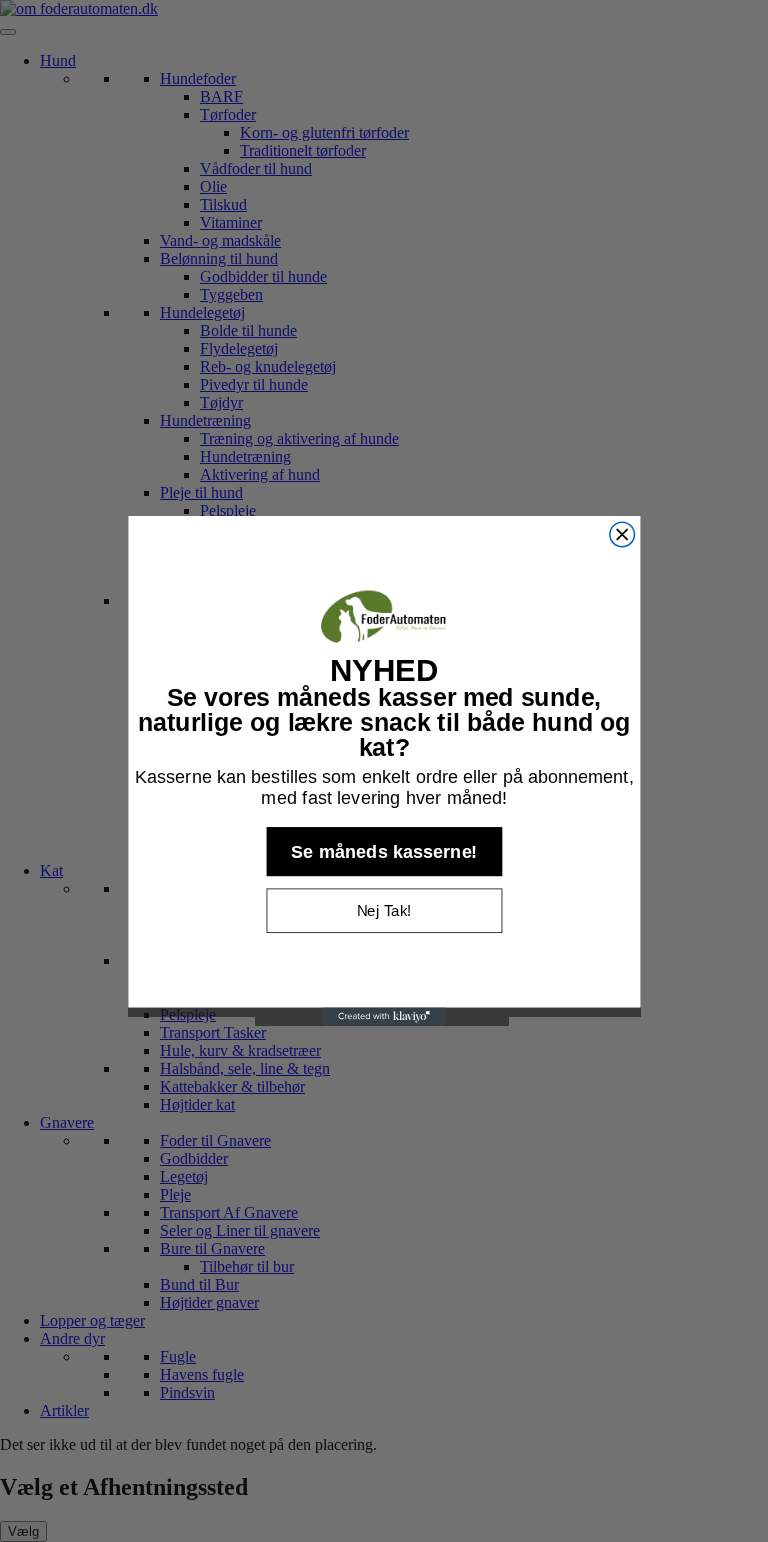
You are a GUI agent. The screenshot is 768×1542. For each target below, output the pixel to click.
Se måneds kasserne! (384, 851)
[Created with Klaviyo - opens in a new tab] (384, 1017)
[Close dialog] (621, 534)
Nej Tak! (383, 910)
